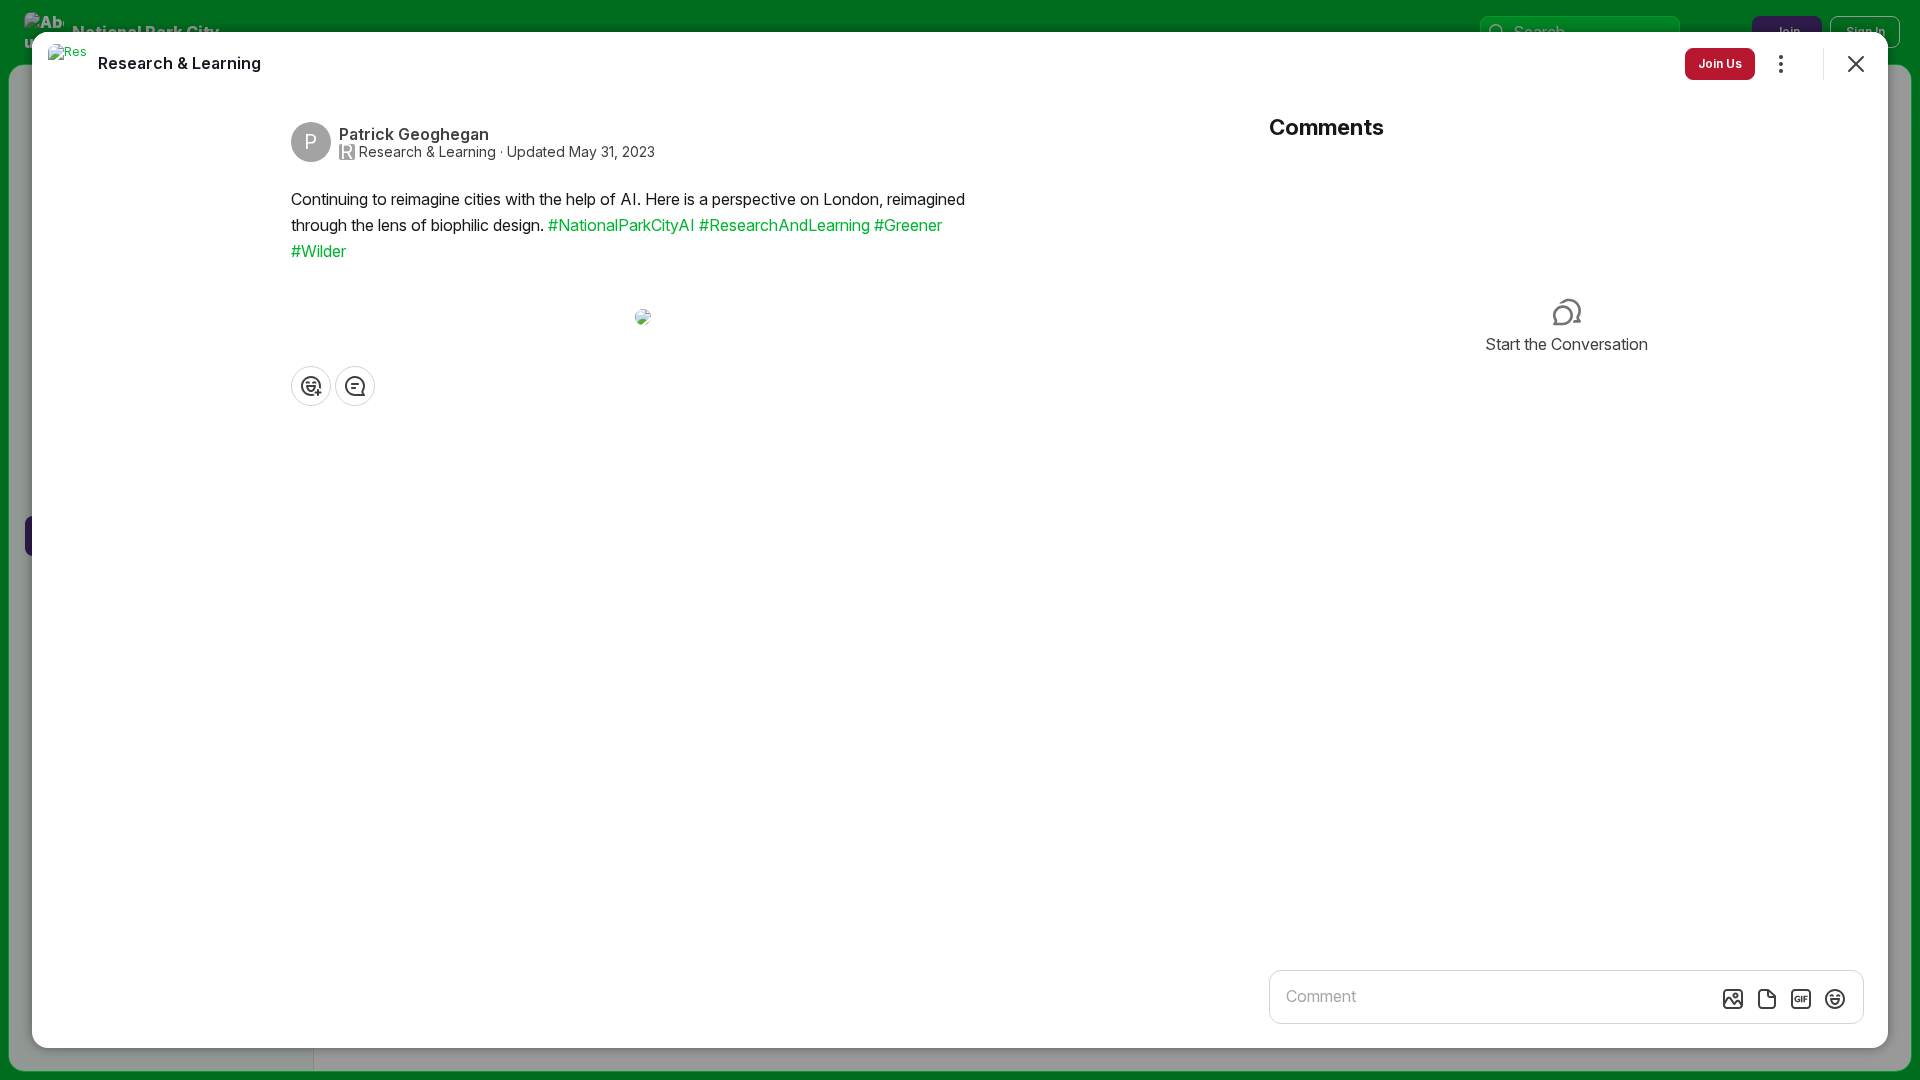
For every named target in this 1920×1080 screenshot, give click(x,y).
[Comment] (355, 386)
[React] (311, 386)
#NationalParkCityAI (621, 225)
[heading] (179, 63)
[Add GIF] (1801, 999)
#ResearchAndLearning (784, 225)
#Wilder (318, 251)
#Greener (908, 225)
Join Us (1720, 63)
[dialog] (960, 540)
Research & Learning (427, 152)
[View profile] (68, 64)
